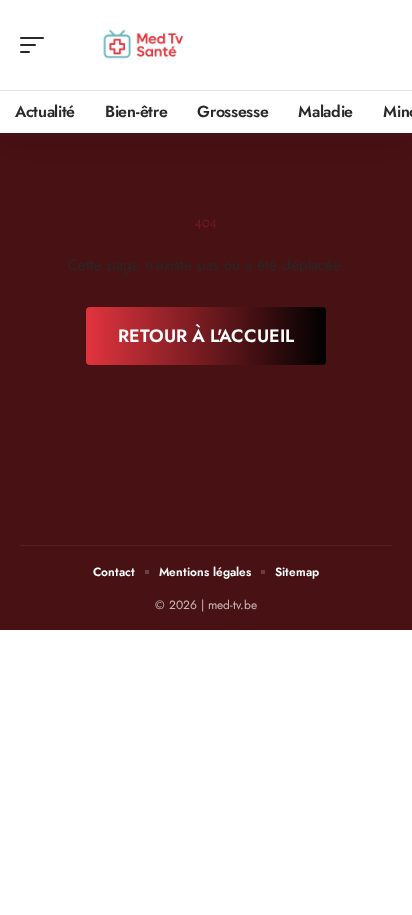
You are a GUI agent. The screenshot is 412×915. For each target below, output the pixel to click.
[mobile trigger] (37, 45)
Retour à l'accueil (206, 336)
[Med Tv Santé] (144, 45)
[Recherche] (378, 45)
